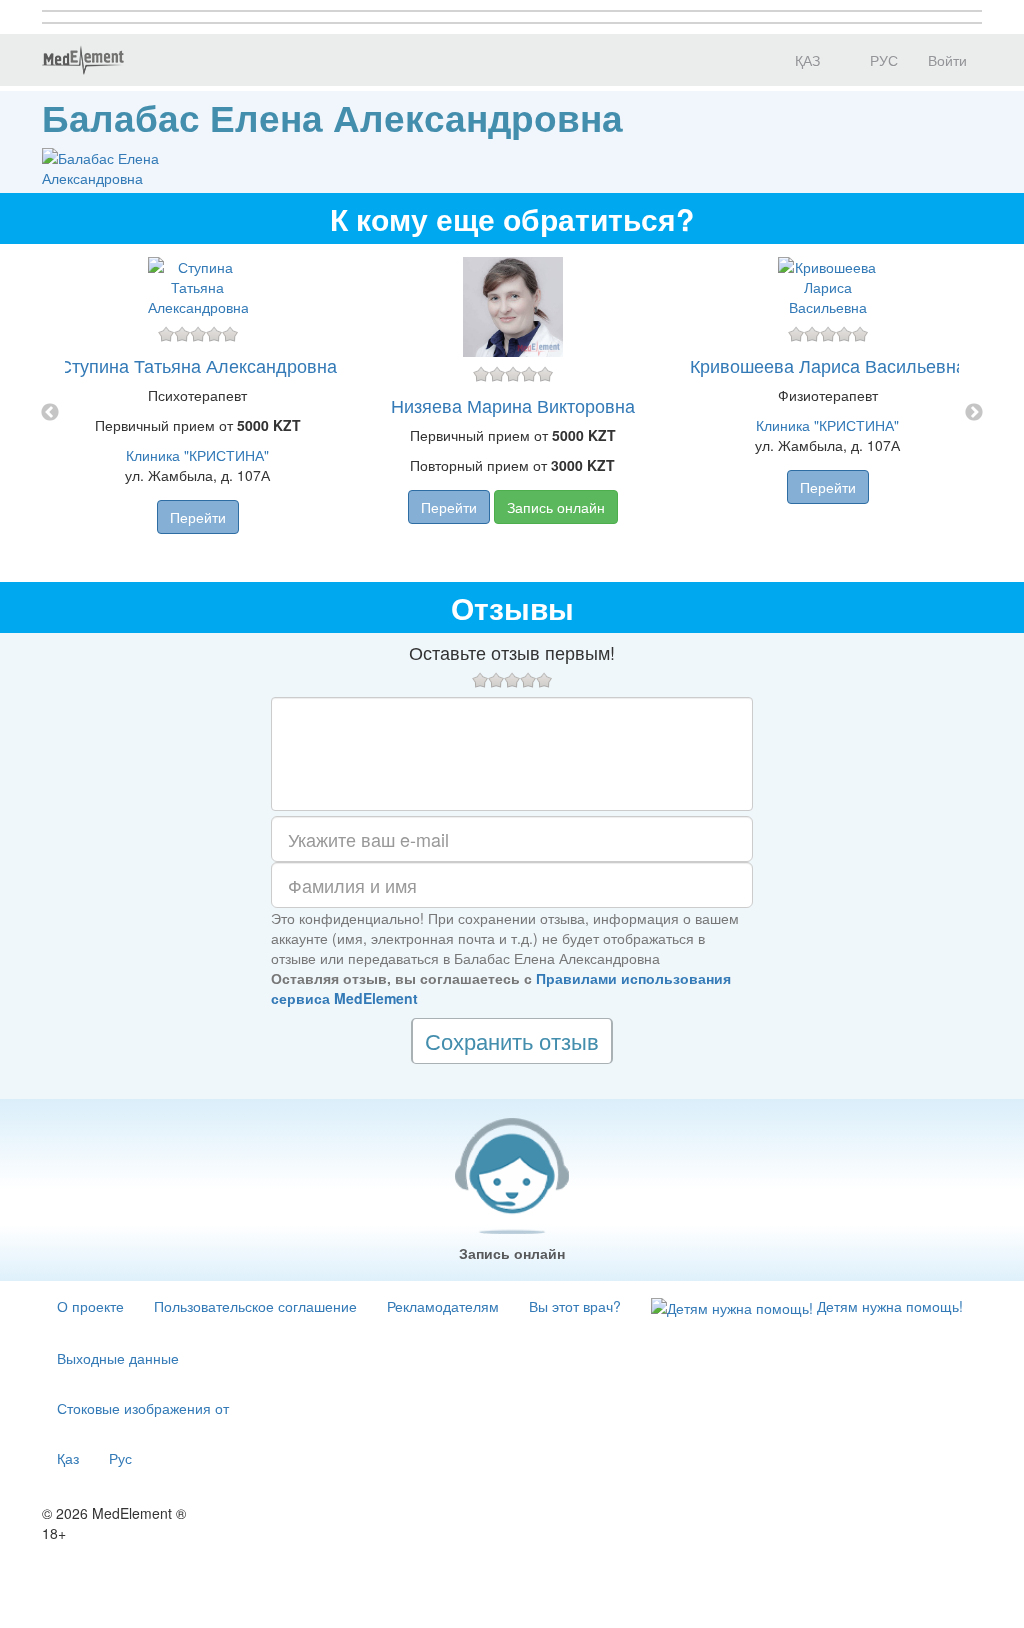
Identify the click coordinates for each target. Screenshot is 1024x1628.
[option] (512, 413)
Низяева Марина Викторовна (513, 405)
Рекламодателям (443, 1306)
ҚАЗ (805, 60)
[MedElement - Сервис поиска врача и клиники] (83, 60)
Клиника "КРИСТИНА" (197, 455)
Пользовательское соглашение (255, 1306)
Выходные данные (118, 1358)
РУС (882, 60)
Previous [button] (50, 413)
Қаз (68, 1458)
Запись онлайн (556, 507)
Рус (120, 1458)
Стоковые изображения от (143, 1408)
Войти (947, 60)
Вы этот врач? (575, 1306)
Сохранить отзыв (512, 1040)
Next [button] (974, 413)
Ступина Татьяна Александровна (198, 365)
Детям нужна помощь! (888, 1306)
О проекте (90, 1306)
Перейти (198, 517)
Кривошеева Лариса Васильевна (828, 365)
